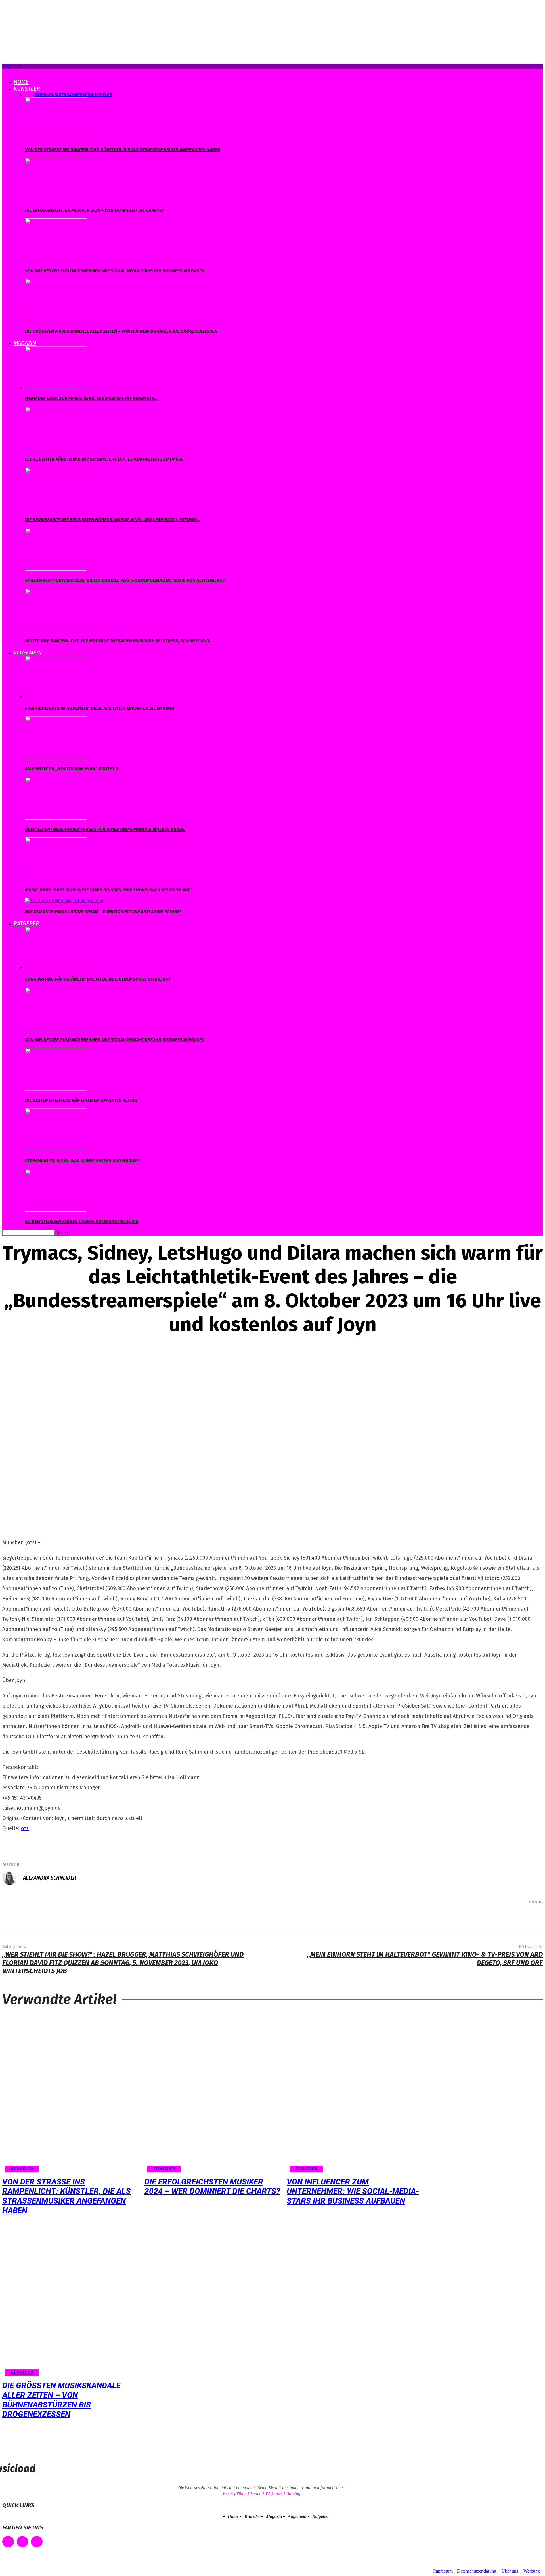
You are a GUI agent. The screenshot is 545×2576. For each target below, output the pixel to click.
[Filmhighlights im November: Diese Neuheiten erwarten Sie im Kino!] (56, 697)
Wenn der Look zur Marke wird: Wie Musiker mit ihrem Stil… (92, 398)
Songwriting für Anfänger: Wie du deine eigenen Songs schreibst (98, 979)
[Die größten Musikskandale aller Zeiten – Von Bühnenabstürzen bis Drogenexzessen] (56, 320)
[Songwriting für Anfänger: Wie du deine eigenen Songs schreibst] (56, 968)
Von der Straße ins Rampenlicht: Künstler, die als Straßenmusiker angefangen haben (122, 150)
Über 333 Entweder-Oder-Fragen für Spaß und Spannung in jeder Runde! (105, 829)
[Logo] (3, 71)
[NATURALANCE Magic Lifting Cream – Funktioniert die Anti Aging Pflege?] (64, 901)
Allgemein (28, 653)
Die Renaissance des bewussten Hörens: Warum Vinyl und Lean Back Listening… (113, 520)
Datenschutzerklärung (477, 2571)
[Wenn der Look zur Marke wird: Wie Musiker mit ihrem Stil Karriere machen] (56, 387)
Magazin (25, 343)
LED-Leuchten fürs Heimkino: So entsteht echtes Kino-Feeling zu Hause (104, 459)
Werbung (532, 2571)
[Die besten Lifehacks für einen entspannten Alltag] (56, 1089)
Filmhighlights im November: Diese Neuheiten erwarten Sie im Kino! (99, 708)
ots (25, 1828)
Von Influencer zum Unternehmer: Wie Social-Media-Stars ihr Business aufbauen (115, 271)
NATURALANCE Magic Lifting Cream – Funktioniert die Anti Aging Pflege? (103, 912)
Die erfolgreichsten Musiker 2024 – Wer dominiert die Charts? (95, 210)
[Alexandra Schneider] (12, 1878)
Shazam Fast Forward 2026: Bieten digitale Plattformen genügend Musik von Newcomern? (125, 580)
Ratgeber (26, 923)
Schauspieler (97, 95)
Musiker (57, 95)
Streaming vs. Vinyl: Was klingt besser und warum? (82, 1161)
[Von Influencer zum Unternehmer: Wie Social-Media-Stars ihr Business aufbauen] (56, 259)
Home (21, 82)
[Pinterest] (492, 1917)
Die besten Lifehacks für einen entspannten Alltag (81, 1100)
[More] (530, 1917)
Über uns (510, 2571)
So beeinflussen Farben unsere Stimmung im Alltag (82, 1221)
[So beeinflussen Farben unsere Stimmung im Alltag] (56, 1210)
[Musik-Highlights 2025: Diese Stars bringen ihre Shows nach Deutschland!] (56, 878)
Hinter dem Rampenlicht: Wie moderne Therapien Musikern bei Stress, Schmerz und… (119, 641)
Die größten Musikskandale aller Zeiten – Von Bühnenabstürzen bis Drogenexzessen (121, 331)
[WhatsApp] (509, 1917)
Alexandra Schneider (50, 1878)
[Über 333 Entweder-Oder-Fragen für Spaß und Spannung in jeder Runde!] (56, 818)
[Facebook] (458, 1917)
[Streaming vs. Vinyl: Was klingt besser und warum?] (56, 1149)
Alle (30, 95)
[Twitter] (475, 1917)
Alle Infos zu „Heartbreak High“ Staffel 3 (72, 769)
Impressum (443, 2571)
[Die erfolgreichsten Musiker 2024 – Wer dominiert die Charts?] (56, 199)
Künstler (27, 89)
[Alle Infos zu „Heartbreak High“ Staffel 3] (56, 757)
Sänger (74, 95)
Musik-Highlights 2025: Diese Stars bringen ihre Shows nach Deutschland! (108, 890)
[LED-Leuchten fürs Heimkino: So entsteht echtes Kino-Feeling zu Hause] (56, 448)
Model (41, 95)
